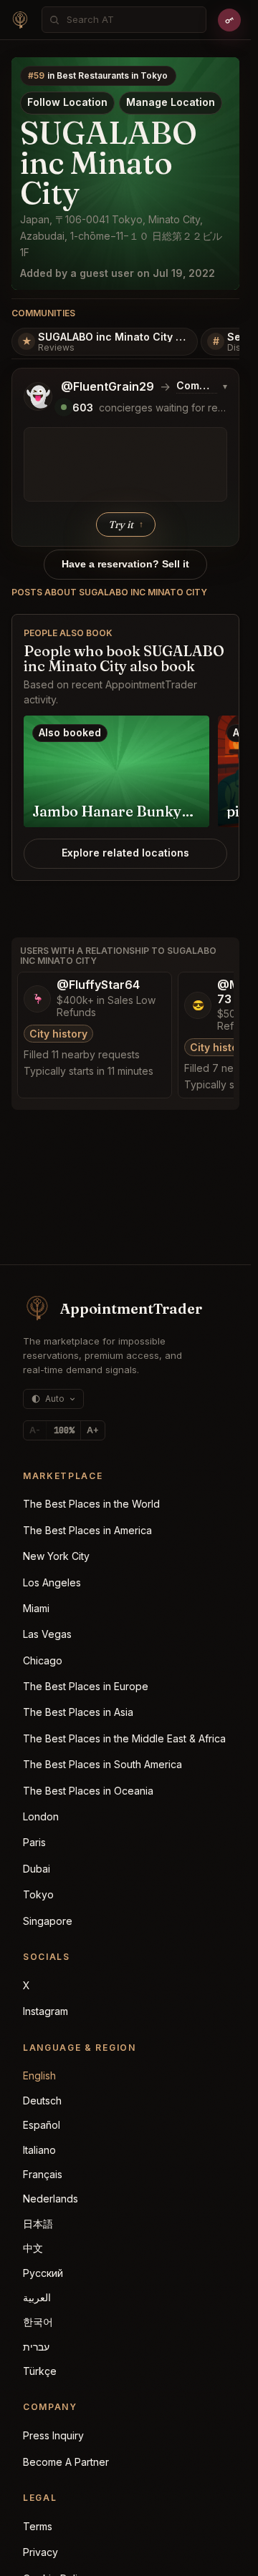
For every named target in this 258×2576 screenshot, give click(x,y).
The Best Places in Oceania (88, 1791)
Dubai (37, 1869)
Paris (34, 1842)
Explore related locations (125, 853)
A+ (93, 1430)
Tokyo (38, 1894)
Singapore (48, 1921)
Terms (38, 2526)
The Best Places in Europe (86, 1686)
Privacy (40, 2552)
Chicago (43, 1660)
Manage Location (171, 102)
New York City (56, 1556)
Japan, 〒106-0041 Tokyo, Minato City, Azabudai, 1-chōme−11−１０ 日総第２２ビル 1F (121, 236)
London (41, 1816)
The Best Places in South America (102, 1764)
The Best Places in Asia (78, 1712)
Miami (36, 1608)
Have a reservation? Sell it (125, 564)
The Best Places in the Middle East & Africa (124, 1738)
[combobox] (132, 20)
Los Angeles (52, 1582)
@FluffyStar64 (98, 985)
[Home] (20, 20)
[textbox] (125, 464)
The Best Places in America (87, 1530)
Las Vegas (47, 1634)
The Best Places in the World (91, 1504)
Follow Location (67, 102)
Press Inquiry (53, 2435)
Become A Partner (66, 2462)
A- (35, 1430)
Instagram (46, 2011)
